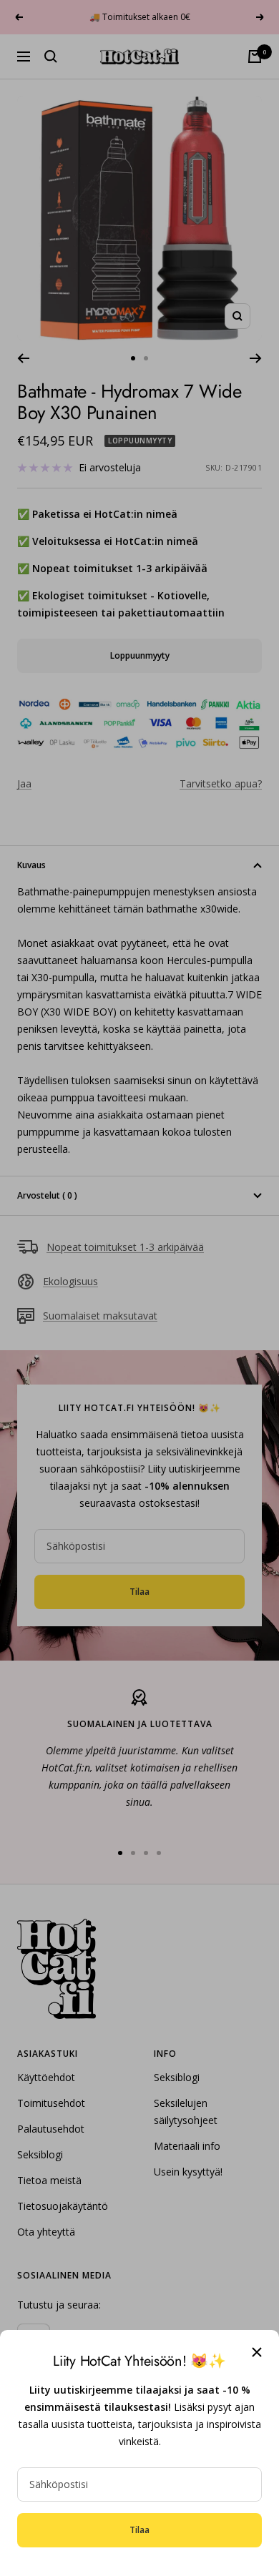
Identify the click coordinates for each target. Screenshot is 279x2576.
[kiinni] (257, 2352)
